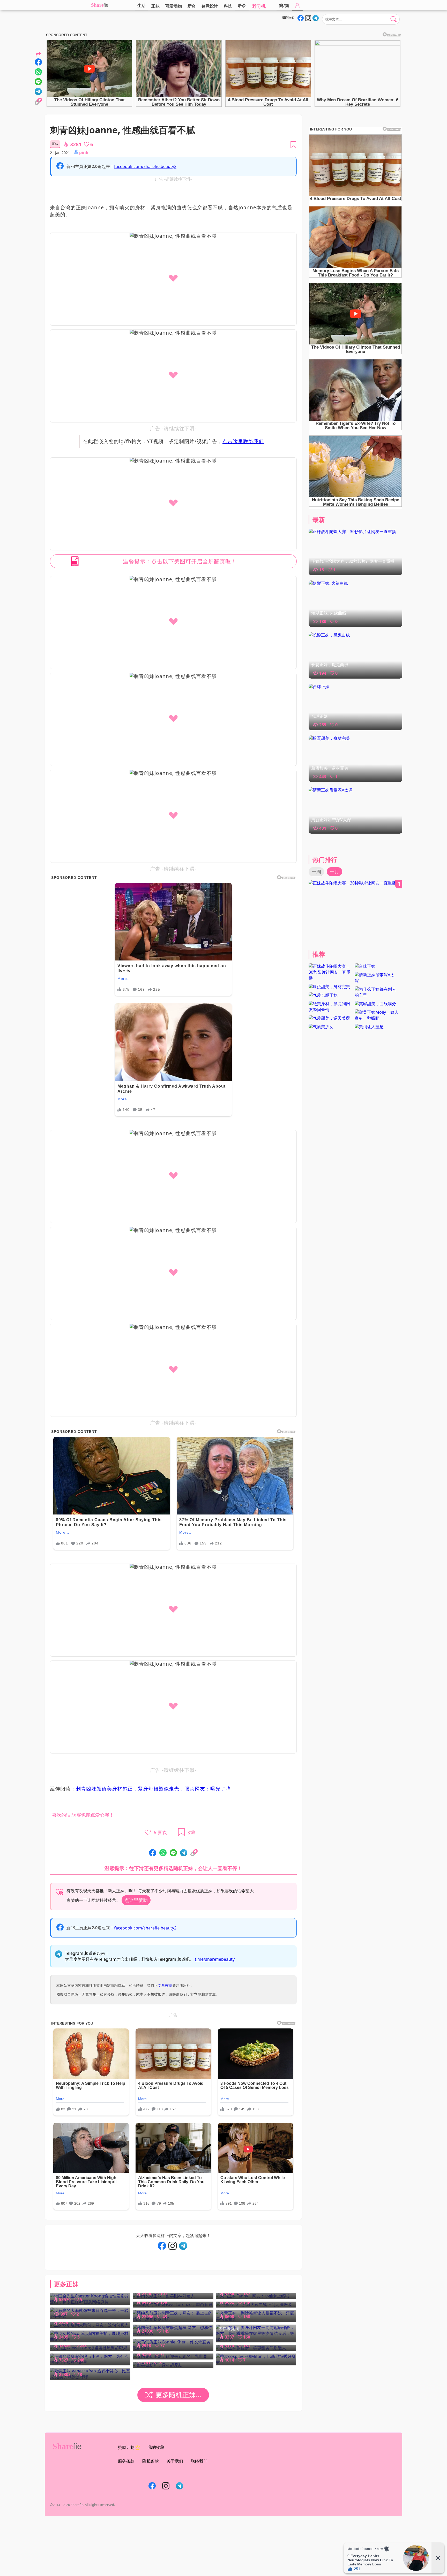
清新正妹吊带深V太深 (331, 820)
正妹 (155, 6)
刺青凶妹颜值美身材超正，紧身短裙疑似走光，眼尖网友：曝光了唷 (153, 1789)
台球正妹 (319, 716)
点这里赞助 (136, 1900)
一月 (334, 872)
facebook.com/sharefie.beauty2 (145, 166)
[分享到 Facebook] (153, 1853)
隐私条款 (151, 2461)
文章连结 (165, 1985)
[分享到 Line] (173, 1853)
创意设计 (210, 6)
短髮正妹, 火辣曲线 (329, 613)
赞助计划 (126, 2447)
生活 (141, 5)
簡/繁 (284, 5)
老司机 (259, 6)
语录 (242, 5)
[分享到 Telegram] (184, 1853)
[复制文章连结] (194, 1853)
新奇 (192, 6)
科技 (228, 6)
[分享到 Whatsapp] (163, 1853)
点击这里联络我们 (243, 441)
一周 (316, 872)
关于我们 (175, 2461)
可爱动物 (174, 6)
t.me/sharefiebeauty (215, 1959)
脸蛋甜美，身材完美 (330, 768)
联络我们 (199, 2461)
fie (106, 5)
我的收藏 (156, 2447)
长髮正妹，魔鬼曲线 (330, 665)
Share (97, 5)
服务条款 (126, 2461)
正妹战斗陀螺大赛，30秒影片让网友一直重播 (353, 561)
